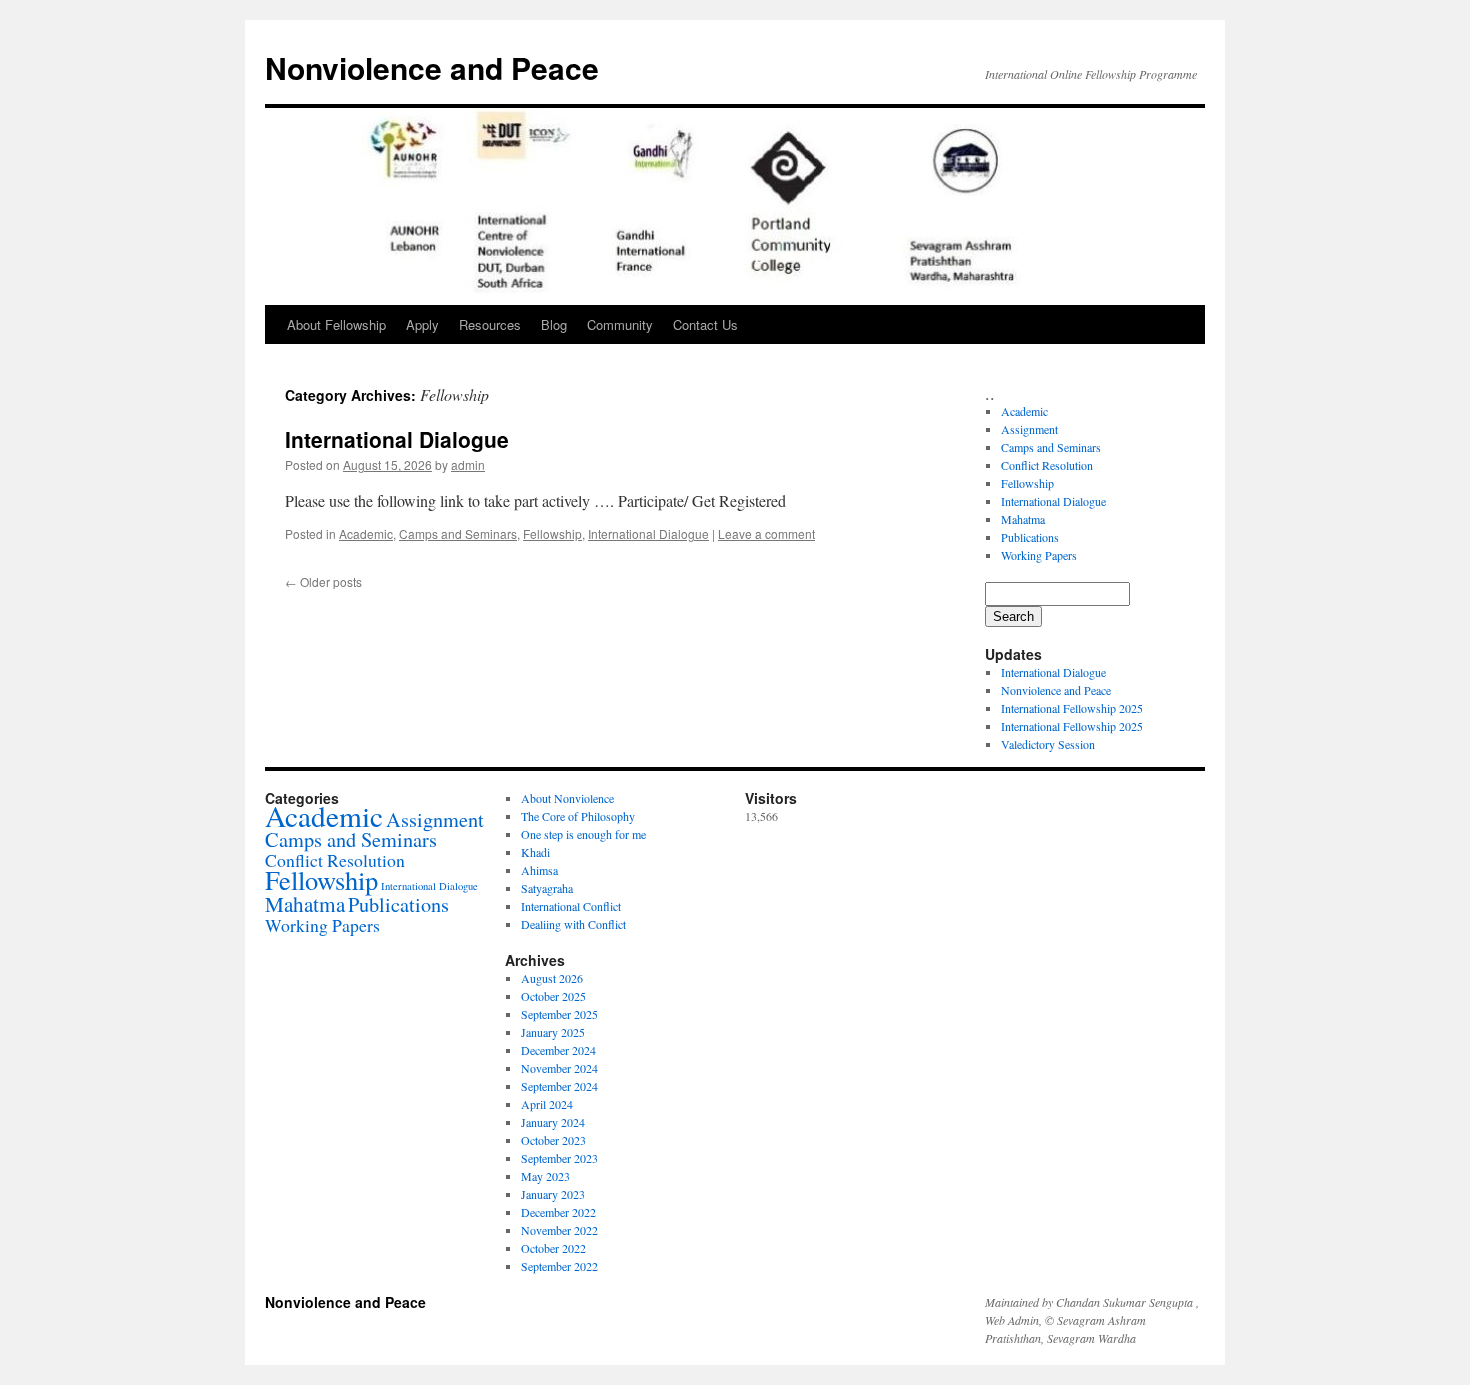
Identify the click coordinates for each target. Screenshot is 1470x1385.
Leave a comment (766, 533)
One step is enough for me (583, 834)
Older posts (323, 581)
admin (468, 464)
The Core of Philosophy (578, 816)
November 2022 (559, 1230)
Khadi (535, 852)
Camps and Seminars (458, 533)
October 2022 (553, 1248)
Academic (366, 533)
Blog (554, 324)
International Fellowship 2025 (1072, 708)
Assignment (1029, 429)
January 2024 (553, 1122)
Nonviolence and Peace (432, 67)
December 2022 (558, 1212)
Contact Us (705, 324)
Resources (490, 324)
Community (620, 324)
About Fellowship (336, 324)
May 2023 (545, 1176)
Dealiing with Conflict (573, 924)
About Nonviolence (567, 798)
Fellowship (552, 533)
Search (1013, 616)
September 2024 (559, 1086)
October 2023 (553, 1140)
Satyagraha (547, 888)
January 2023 (553, 1194)
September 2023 (559, 1158)
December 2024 (558, 1050)
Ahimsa (539, 870)
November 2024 (559, 1068)
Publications (1030, 537)
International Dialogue (397, 439)
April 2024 (547, 1104)
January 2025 (553, 1032)
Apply (422, 324)
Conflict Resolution (1047, 465)
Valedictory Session (1048, 744)
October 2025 (553, 996)
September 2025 (559, 1014)
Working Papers (1039, 555)
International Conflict (571, 906)
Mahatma (1023, 519)
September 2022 (559, 1266)
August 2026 (552, 978)
